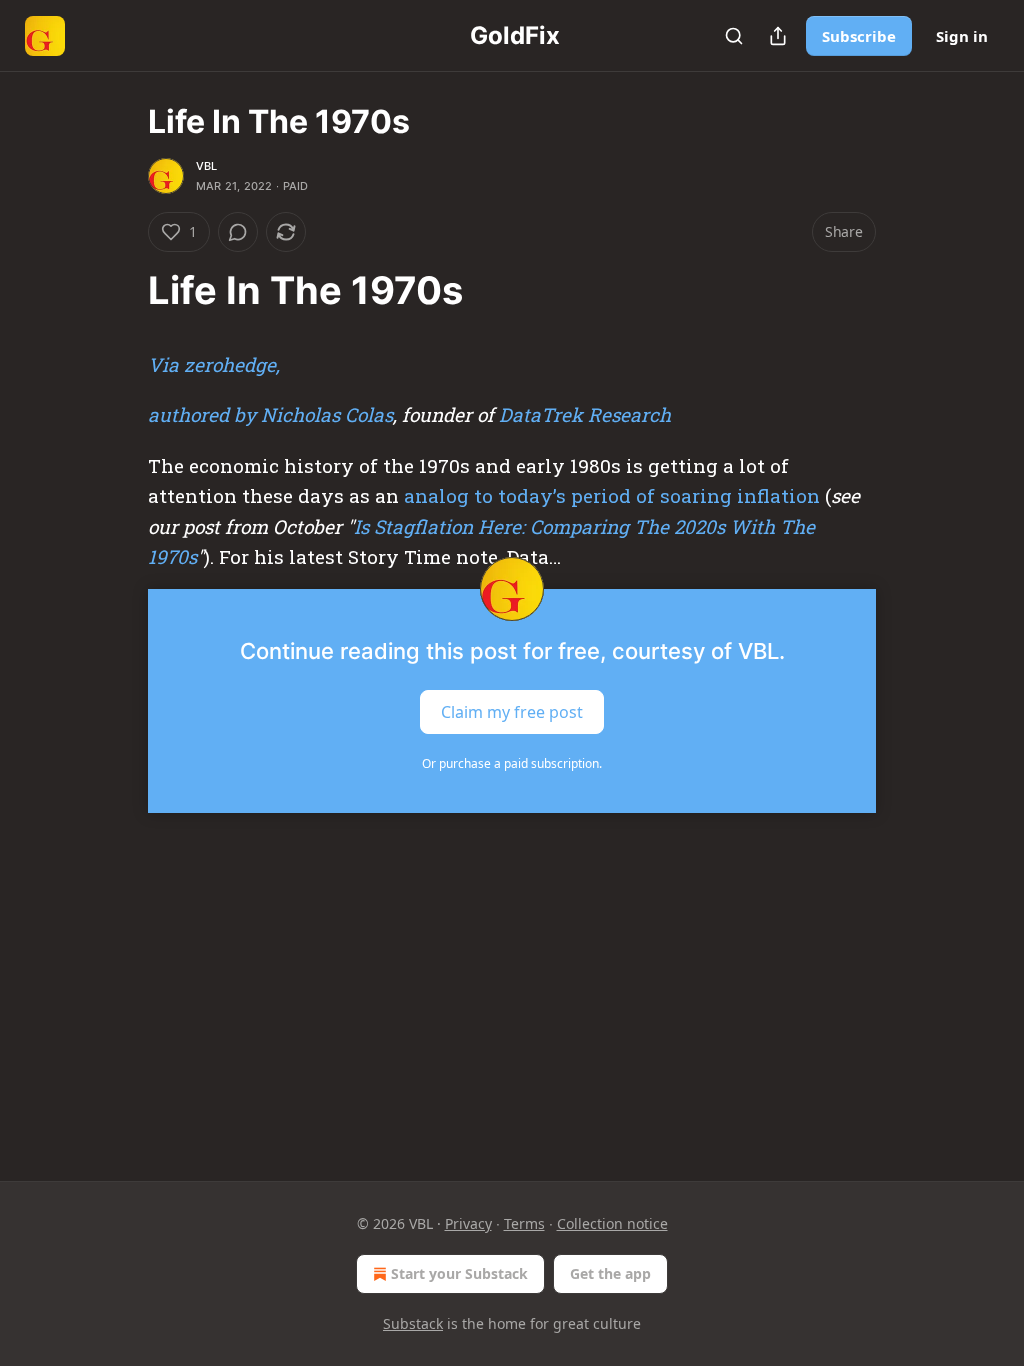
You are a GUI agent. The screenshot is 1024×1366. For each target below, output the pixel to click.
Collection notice (612, 1223)
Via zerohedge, (214, 364)
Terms (524, 1223)
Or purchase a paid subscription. (512, 763)
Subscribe (859, 36)
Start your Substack (459, 1273)
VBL (207, 166)
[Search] (734, 36)
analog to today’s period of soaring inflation (612, 495)
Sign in (962, 36)
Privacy (468, 1223)
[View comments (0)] (238, 232)
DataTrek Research (585, 414)
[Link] (120, 290)
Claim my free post (512, 711)
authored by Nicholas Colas (270, 414)
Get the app (610, 1273)
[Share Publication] (778, 36)
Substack (413, 1323)
